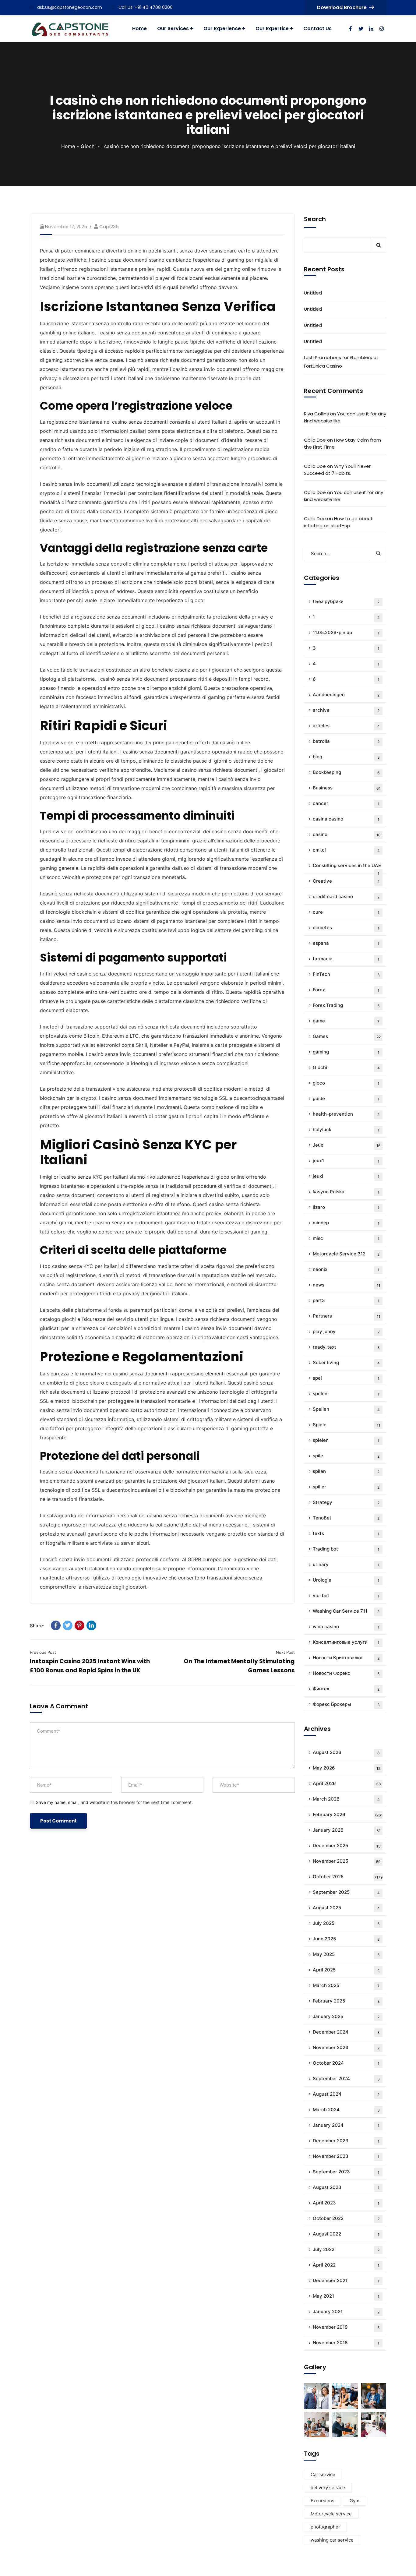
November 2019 (346, 2327)
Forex (346, 990)
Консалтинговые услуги (346, 1642)
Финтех (346, 1689)
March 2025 (346, 1985)
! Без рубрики (346, 601)
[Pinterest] (79, 1625)
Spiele (347, 1425)
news (347, 1285)
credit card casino (346, 896)
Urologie (346, 1580)
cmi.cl (346, 850)
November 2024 (346, 2047)
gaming (346, 1052)
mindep (346, 1223)
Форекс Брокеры (346, 1704)
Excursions (323, 2501)
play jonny (346, 1331)
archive (346, 710)
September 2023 (346, 2172)
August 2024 (346, 2094)
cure (346, 912)
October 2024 (346, 2063)
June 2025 (346, 1939)
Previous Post (43, 1652)
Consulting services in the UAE (347, 868)
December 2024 (346, 2032)
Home (68, 146)
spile (346, 1456)
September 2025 (346, 1892)
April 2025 (346, 1970)
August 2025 (346, 1908)
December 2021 (346, 2280)
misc (346, 1238)
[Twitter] (68, 1625)
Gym (354, 2501)
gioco (346, 1083)
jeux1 (346, 1161)
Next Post (285, 1652)
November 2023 (346, 2156)
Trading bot (346, 1549)
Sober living (346, 1362)
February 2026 (348, 1814)
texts (346, 1533)
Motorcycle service (331, 2514)
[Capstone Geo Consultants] (70, 29)
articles (346, 726)
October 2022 (346, 2218)
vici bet (346, 1595)
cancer (346, 803)
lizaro (346, 1207)
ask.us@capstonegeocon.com (70, 7)
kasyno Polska (346, 1192)
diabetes (346, 928)
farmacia (346, 959)
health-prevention (346, 1114)
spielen (346, 1440)
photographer (325, 2527)
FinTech (346, 974)
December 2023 (346, 2141)
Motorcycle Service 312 (346, 1254)
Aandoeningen (346, 695)
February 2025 (346, 2001)
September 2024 (346, 2078)
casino (347, 834)
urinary (346, 1564)
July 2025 (346, 1923)
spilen (346, 1471)
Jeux (347, 1145)
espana (346, 943)
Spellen (346, 1409)
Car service (323, 2474)
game (346, 1021)
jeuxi (346, 1176)
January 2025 (346, 2016)
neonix (346, 1269)
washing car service (332, 2540)
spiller (346, 1487)
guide (346, 1098)
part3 (346, 1300)
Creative (346, 881)
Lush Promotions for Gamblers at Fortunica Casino (341, 362)
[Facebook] (56, 1625)
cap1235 (109, 226)
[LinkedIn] (91, 1625)
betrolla (346, 741)
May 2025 (346, 1954)
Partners (347, 1316)
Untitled (313, 293)
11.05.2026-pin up (346, 632)
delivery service (328, 2488)
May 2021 (346, 2296)
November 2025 (347, 1861)
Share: (37, 1626)
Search (315, 219)
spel (346, 1378)
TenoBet (346, 1518)
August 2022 (346, 2234)
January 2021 (346, 2311)
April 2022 (346, 2265)
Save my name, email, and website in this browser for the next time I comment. (114, 1802)
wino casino (346, 1627)
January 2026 (347, 1830)
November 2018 (346, 2343)
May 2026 (347, 1768)
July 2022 (346, 2249)
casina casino (346, 819)
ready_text (346, 1347)
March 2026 (346, 1799)
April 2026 (347, 1783)
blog (346, 757)
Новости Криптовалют (346, 1658)
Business (347, 788)
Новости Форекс (346, 1673)
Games (347, 1036)
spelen (346, 1394)
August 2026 (346, 1752)
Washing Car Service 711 (346, 1611)
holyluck (346, 1129)
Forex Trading (346, 1005)
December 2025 (347, 1846)
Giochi (88, 146)
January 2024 (346, 2125)
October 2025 (348, 1877)
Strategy (346, 1502)
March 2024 (346, 2110)
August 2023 (346, 2187)
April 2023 (346, 2203)
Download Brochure (342, 7)
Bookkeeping (346, 772)
